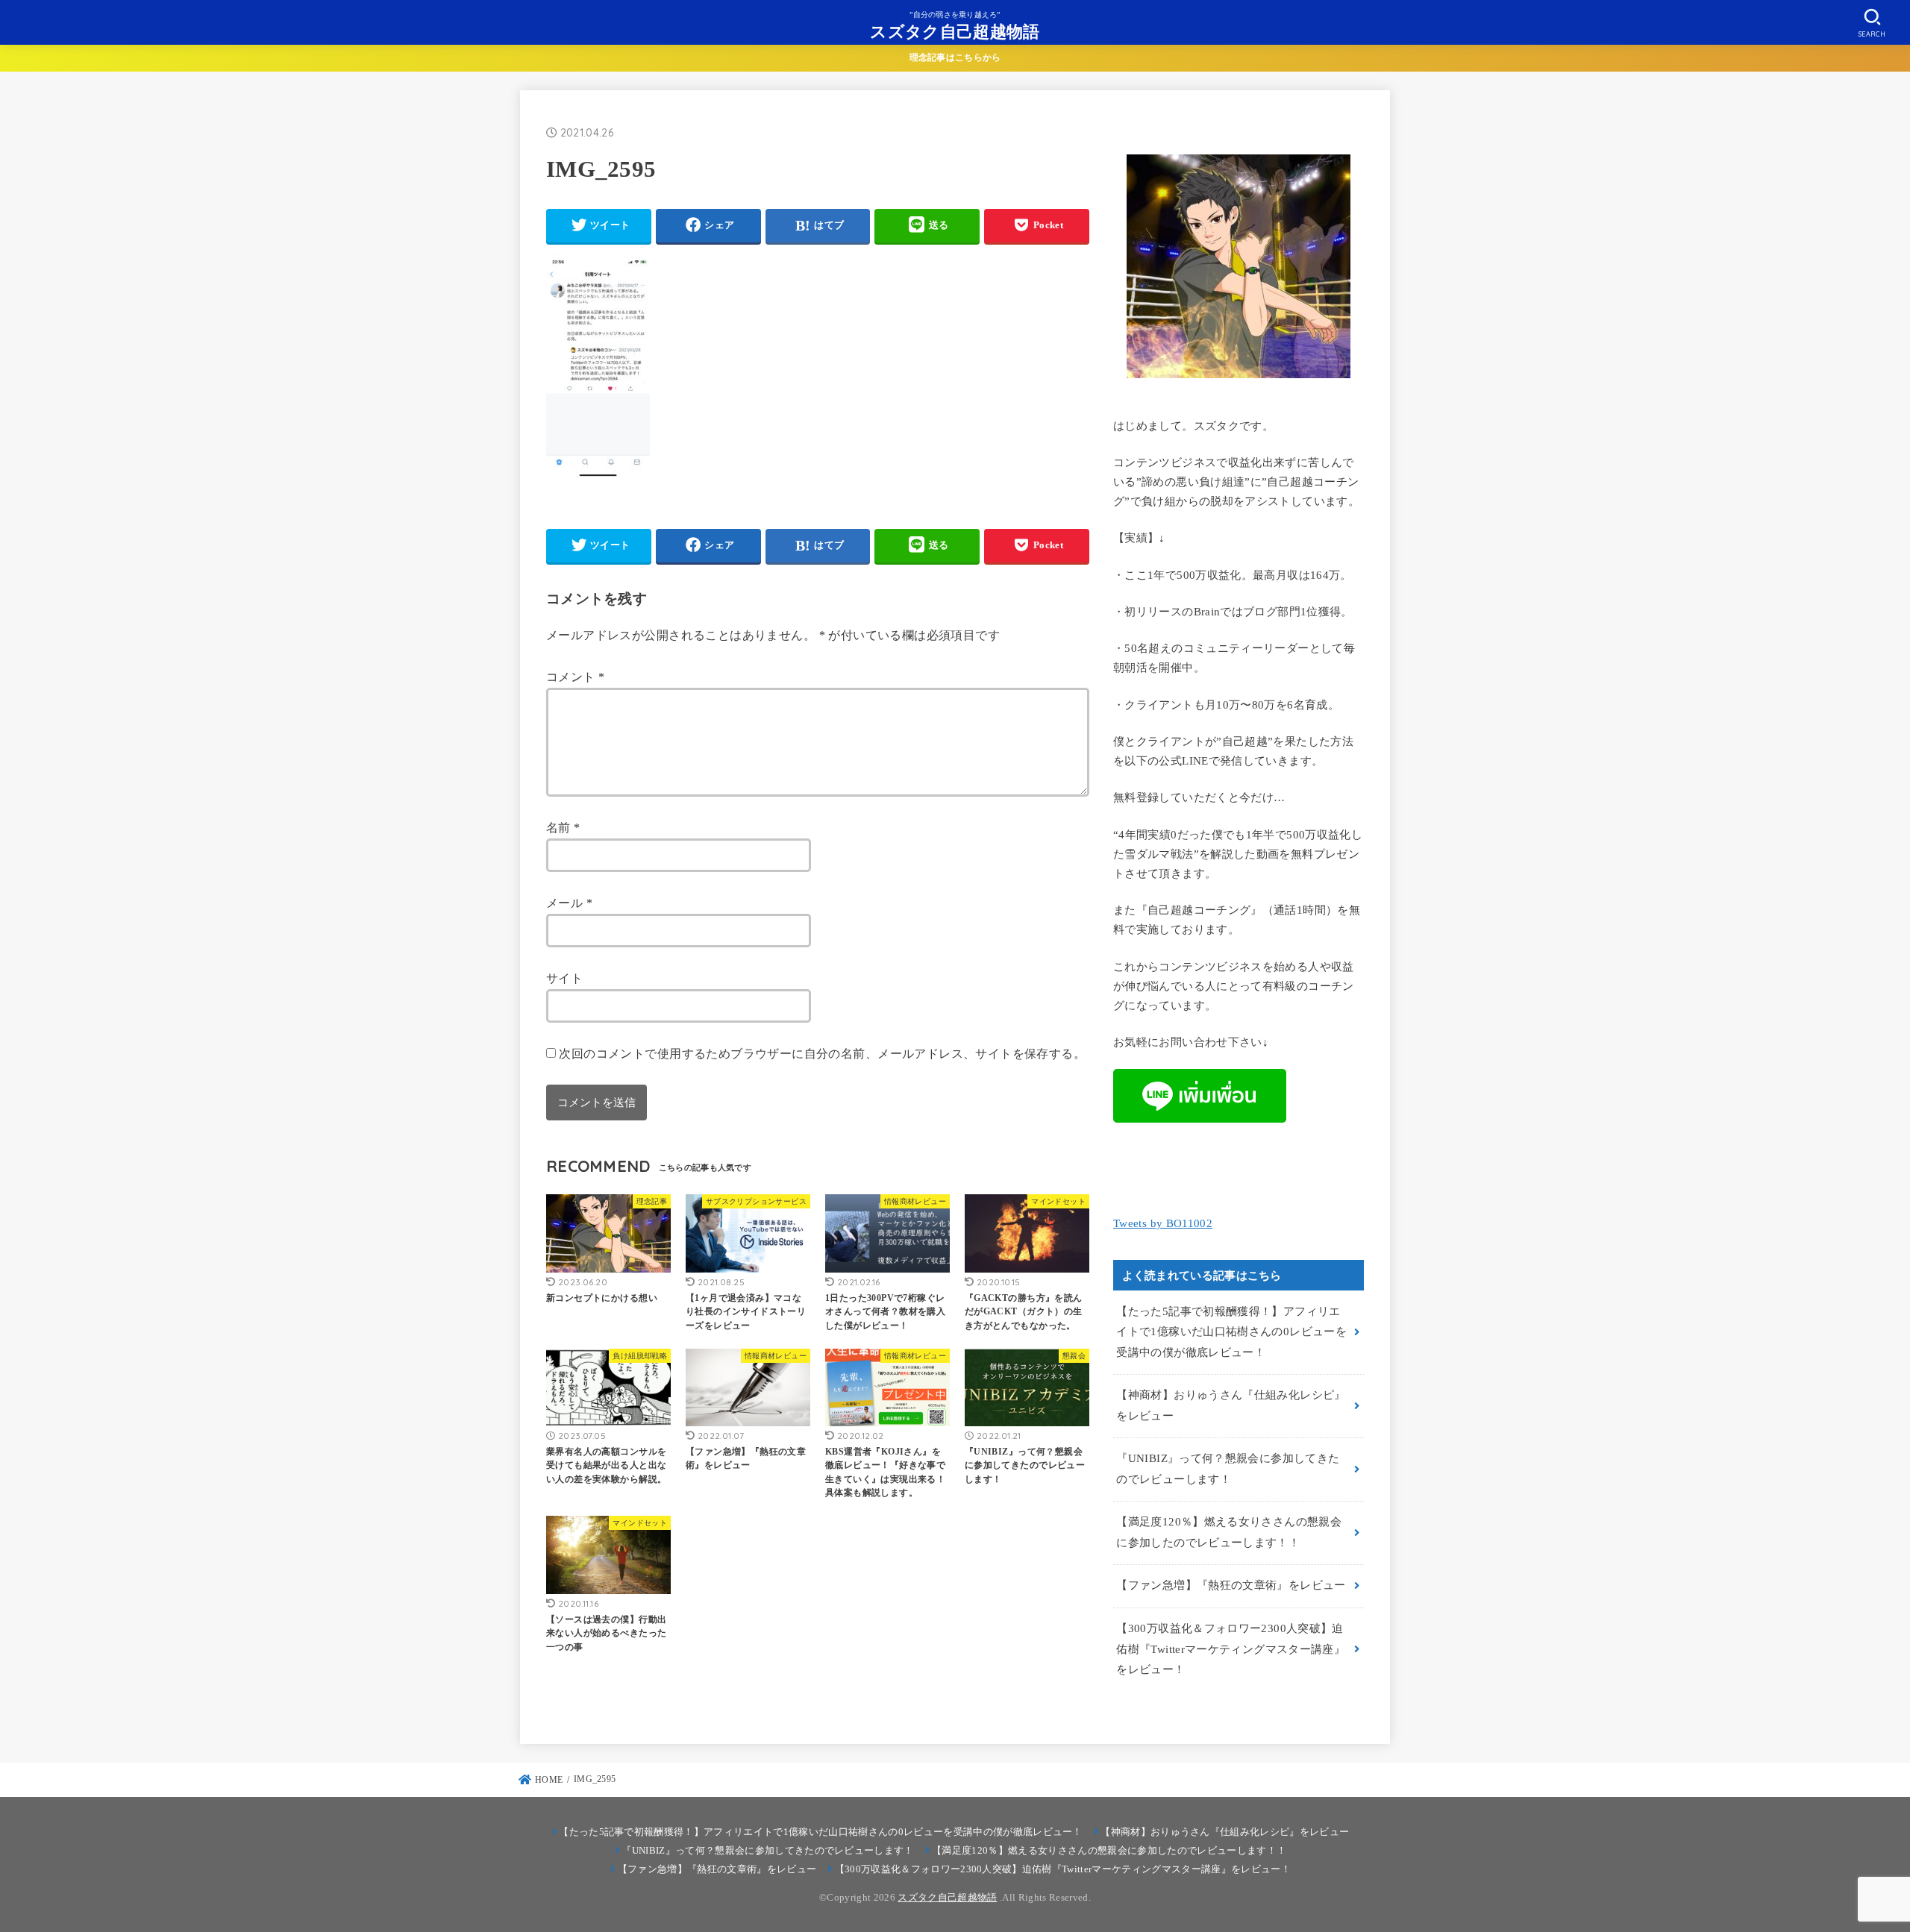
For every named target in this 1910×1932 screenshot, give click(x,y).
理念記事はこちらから (955, 57)
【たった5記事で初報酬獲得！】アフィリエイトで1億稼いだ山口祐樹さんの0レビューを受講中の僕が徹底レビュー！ (1231, 1332)
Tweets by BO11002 (1163, 1223)
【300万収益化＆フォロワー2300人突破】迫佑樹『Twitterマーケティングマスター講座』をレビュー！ (1231, 1649)
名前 (563, 828)
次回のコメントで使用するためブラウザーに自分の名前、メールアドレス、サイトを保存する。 (822, 1054)
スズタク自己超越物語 (955, 31)
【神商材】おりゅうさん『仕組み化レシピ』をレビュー (1231, 1405)
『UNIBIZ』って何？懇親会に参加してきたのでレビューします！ (1228, 1469)
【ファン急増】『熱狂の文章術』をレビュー (1231, 1585)
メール (569, 903)
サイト (564, 978)
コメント (575, 677)
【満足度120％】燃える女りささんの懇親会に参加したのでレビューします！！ (1229, 1532)
